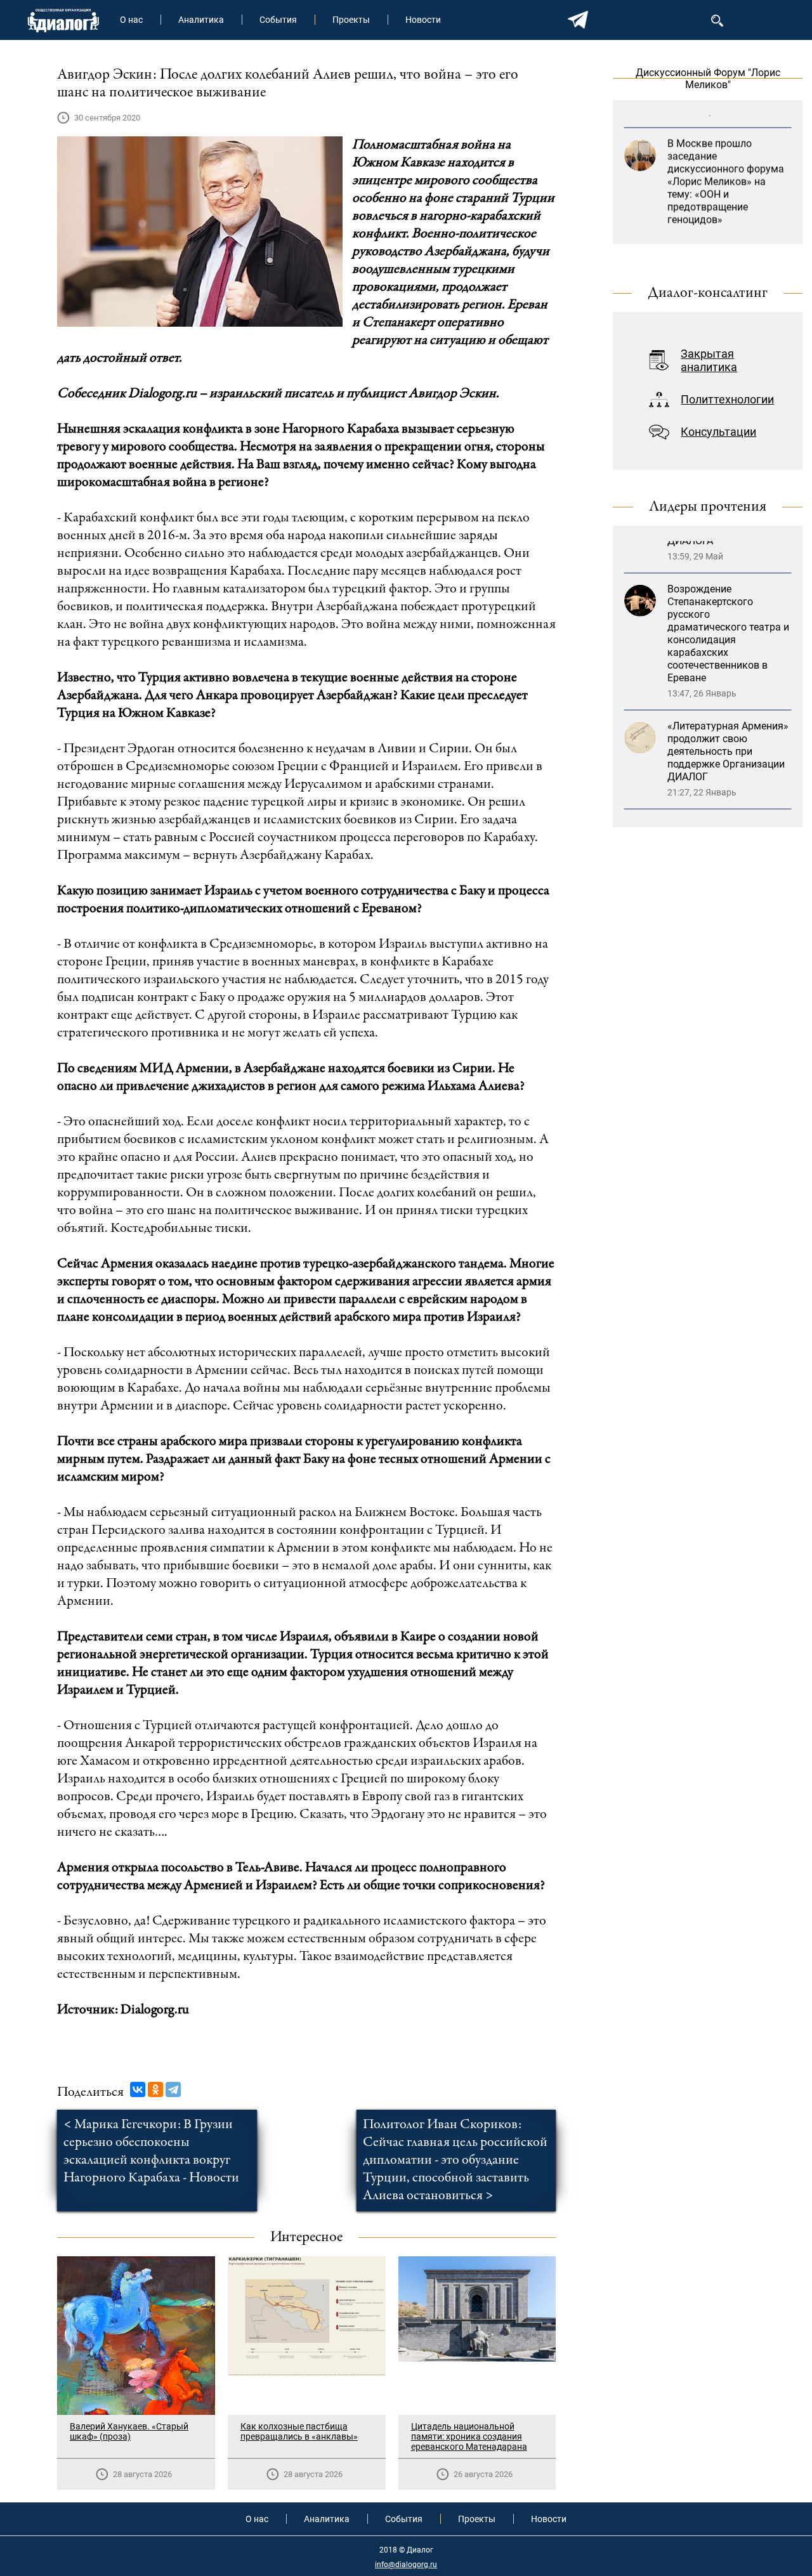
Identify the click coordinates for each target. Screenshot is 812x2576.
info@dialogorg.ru (406, 2565)
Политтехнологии (727, 399)
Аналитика (201, 20)
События (278, 20)
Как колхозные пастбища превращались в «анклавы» (299, 2431)
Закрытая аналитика (709, 360)
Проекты (351, 20)
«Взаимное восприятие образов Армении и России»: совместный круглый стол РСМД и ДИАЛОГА (722, 766)
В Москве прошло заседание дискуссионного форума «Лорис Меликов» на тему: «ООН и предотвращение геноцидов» (726, 145)
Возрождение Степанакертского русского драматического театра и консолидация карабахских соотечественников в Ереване (728, 549)
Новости (423, 20)
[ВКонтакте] (138, 2089)
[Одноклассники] (155, 2089)
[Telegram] (173, 2089)
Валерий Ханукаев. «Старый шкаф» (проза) (129, 2431)
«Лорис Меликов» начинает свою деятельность (710, 229)
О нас (131, 20)
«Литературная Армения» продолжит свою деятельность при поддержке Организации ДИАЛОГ (728, 667)
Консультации (718, 432)
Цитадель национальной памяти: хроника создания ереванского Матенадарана (469, 2436)
